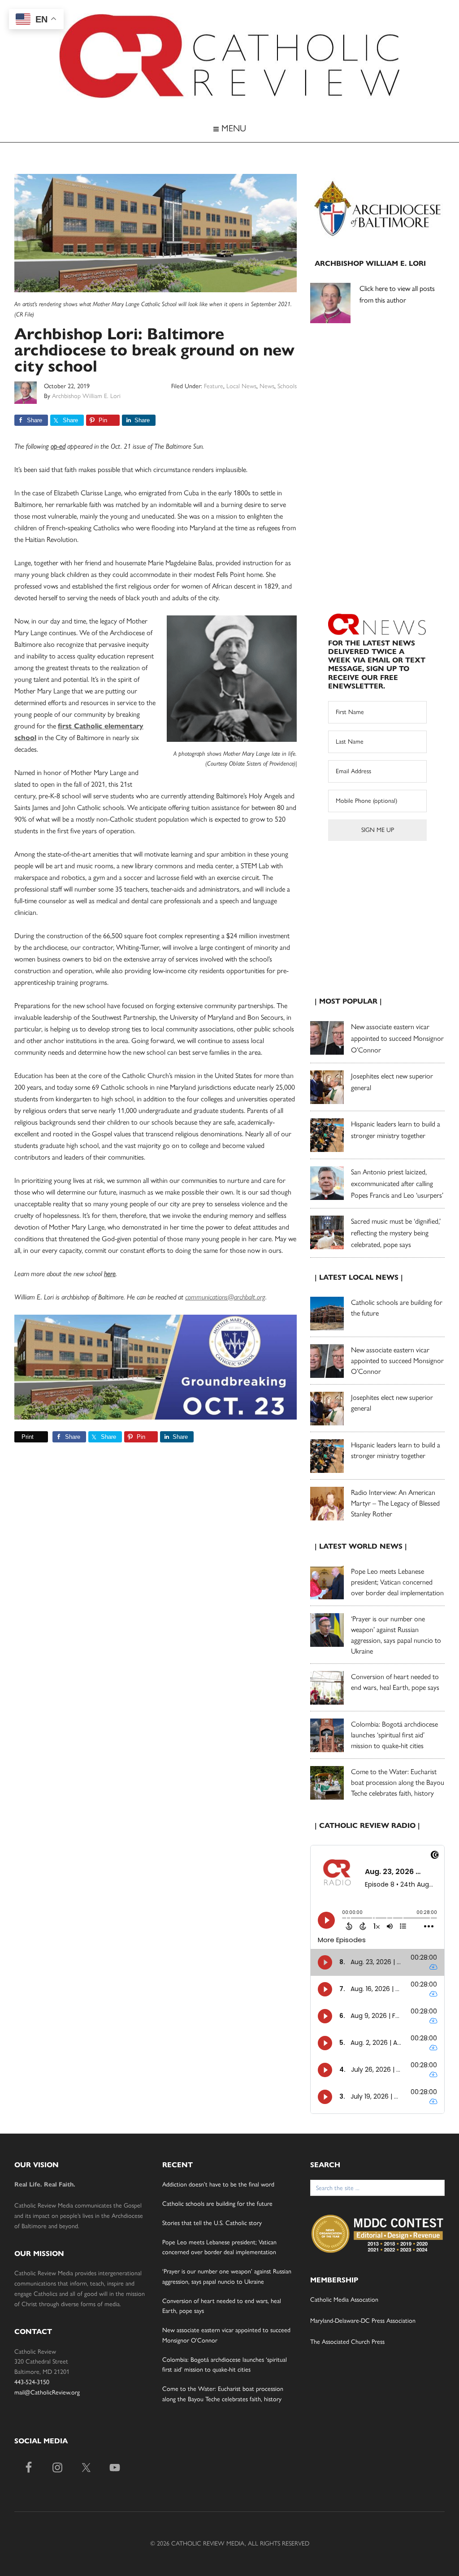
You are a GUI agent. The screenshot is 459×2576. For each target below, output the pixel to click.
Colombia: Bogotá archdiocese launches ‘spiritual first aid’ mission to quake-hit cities (394, 1735)
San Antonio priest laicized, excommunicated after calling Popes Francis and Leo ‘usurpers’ (397, 1184)
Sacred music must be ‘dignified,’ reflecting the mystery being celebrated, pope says (396, 1233)
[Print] (18, 1437)
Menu (232, 128)
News (267, 386)
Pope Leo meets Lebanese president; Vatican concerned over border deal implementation (397, 1582)
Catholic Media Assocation (344, 2300)
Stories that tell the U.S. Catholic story (212, 2223)
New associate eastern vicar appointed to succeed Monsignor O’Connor (397, 1038)
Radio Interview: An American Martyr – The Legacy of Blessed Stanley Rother (395, 1503)
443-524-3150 (32, 2382)
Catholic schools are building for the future (217, 2204)
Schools (287, 386)
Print (28, 1437)
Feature (214, 386)
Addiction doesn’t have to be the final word (218, 2184)
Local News (241, 386)
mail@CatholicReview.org (47, 2392)
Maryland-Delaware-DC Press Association (363, 2321)
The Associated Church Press (347, 2342)
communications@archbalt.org (225, 1297)
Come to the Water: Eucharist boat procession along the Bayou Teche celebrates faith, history (398, 1782)
